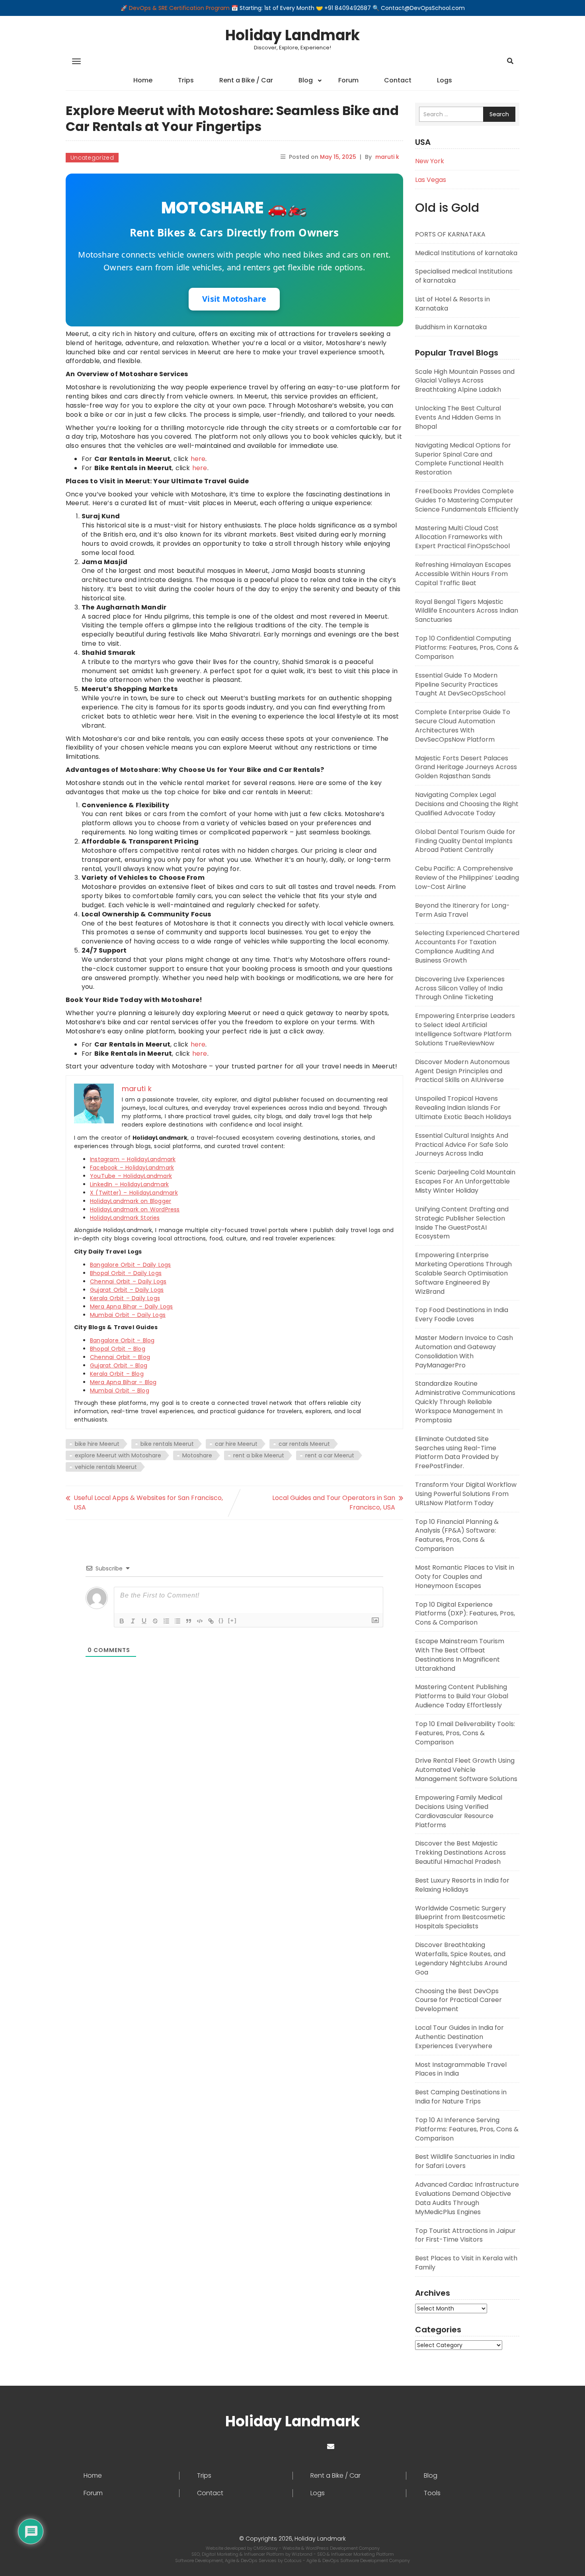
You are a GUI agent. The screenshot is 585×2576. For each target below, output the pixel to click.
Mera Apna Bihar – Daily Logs (132, 1307)
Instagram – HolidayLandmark (133, 1159)
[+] (232, 1620)
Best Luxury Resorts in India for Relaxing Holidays (462, 1885)
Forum (348, 80)
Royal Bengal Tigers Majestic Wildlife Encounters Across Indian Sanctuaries (467, 611)
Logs (445, 80)
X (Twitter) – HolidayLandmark (134, 1193)
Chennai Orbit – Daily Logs (128, 1281)
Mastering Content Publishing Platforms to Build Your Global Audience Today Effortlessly (462, 1696)
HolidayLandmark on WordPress (135, 1209)
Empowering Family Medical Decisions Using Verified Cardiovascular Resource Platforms (459, 1811)
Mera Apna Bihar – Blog (123, 1382)
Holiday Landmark (292, 35)
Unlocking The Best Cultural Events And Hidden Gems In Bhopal (458, 417)
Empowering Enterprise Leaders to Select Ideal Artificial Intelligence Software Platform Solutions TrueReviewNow (465, 1029)
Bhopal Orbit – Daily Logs (126, 1273)
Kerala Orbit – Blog (117, 1374)
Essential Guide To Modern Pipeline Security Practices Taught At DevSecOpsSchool (460, 685)
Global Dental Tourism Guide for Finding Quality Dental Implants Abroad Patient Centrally (465, 841)
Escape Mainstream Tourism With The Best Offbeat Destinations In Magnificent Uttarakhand (460, 1655)
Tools (432, 2493)
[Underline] (144, 1621)
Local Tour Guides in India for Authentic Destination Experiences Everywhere (459, 2037)
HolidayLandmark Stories (125, 1218)
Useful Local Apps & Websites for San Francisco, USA (148, 1503)
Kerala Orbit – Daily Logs (125, 1298)
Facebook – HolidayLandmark (132, 1168)
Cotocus (293, 2560)
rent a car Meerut (330, 1455)
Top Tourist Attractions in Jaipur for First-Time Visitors (465, 2235)
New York (430, 161)
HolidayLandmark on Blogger (131, 1201)
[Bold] (122, 1621)
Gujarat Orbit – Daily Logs (127, 1290)
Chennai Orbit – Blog (120, 1357)
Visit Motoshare (234, 299)
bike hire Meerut (97, 1444)
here (198, 459)
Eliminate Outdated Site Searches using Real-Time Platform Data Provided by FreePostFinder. (457, 1453)
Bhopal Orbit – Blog (118, 1349)
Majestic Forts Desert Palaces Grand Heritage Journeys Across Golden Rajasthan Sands (466, 767)
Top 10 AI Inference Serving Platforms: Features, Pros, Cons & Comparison (467, 2129)
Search (499, 114)
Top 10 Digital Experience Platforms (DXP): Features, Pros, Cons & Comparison (465, 1614)
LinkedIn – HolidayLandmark (129, 1184)
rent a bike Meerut (259, 1455)
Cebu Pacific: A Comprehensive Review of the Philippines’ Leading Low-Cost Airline (467, 878)
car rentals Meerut (304, 1444)
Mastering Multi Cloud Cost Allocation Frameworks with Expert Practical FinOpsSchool (462, 537)
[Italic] (133, 1621)
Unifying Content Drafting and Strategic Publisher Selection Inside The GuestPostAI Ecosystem (462, 1223)
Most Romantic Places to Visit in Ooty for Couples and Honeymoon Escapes (465, 1577)
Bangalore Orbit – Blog (122, 1340)
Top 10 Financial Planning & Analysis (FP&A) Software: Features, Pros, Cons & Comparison (457, 1535)
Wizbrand (303, 2554)
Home (143, 80)
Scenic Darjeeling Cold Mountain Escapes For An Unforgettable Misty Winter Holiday (465, 1181)
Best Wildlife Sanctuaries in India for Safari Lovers (465, 2161)
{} (221, 1620)
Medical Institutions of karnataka (466, 253)
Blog (306, 80)
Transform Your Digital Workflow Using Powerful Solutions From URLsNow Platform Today (466, 1494)
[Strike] (155, 1621)
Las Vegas (431, 180)
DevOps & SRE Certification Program (180, 8)
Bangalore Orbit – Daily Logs (131, 1265)
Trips (186, 80)
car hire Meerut (236, 1444)
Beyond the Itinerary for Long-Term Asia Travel (462, 910)
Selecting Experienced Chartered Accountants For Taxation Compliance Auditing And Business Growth (467, 947)
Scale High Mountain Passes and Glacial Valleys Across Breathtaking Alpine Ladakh (465, 381)
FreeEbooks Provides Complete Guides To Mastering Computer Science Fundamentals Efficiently (467, 500)
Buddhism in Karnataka (451, 327)
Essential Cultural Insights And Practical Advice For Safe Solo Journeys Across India (462, 1145)
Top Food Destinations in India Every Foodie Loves (462, 1314)
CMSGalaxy (266, 2548)
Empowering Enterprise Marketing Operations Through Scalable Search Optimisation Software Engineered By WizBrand (463, 1273)
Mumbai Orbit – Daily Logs (128, 1315)
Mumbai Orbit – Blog (120, 1391)
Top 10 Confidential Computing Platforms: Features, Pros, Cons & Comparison (467, 647)
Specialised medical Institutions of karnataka (464, 276)
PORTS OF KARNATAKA (450, 234)
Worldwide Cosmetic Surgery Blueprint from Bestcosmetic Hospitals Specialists (460, 1917)
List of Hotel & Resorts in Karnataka (452, 304)
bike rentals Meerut (167, 1444)
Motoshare (197, 1455)
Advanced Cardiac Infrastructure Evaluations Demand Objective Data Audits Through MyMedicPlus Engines (467, 2198)
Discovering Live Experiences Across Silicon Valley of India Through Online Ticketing (460, 988)
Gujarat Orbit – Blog (119, 1365)
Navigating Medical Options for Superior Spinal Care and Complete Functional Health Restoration (463, 459)
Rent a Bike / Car (246, 80)
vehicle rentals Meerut (106, 1467)
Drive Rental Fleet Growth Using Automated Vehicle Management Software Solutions (466, 1770)
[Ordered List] (166, 1621)
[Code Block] (200, 1621)
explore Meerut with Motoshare (118, 1455)
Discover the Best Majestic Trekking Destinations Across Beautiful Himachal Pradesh (460, 1852)
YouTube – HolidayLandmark (131, 1176)
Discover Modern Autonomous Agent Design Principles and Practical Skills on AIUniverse (462, 1071)
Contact (398, 80)
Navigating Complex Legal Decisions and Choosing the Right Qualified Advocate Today (467, 804)
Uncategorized (92, 158)
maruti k (387, 157)
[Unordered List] (177, 1621)
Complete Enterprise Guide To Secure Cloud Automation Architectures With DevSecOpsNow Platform (463, 726)
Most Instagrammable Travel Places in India (461, 2069)
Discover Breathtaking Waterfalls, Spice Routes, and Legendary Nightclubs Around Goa (461, 1959)
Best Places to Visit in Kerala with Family (466, 2263)
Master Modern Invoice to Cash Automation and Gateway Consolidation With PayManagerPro (464, 1351)
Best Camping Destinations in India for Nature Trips (461, 2097)
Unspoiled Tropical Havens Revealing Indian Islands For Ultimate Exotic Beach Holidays (463, 1108)
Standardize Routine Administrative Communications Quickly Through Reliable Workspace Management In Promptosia (465, 1402)
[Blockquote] (189, 1621)
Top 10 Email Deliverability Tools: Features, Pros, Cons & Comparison (465, 1733)
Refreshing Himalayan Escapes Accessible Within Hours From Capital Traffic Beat (463, 574)
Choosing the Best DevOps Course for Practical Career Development (458, 2000)
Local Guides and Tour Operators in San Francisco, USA (334, 1503)
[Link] (211, 1621)
